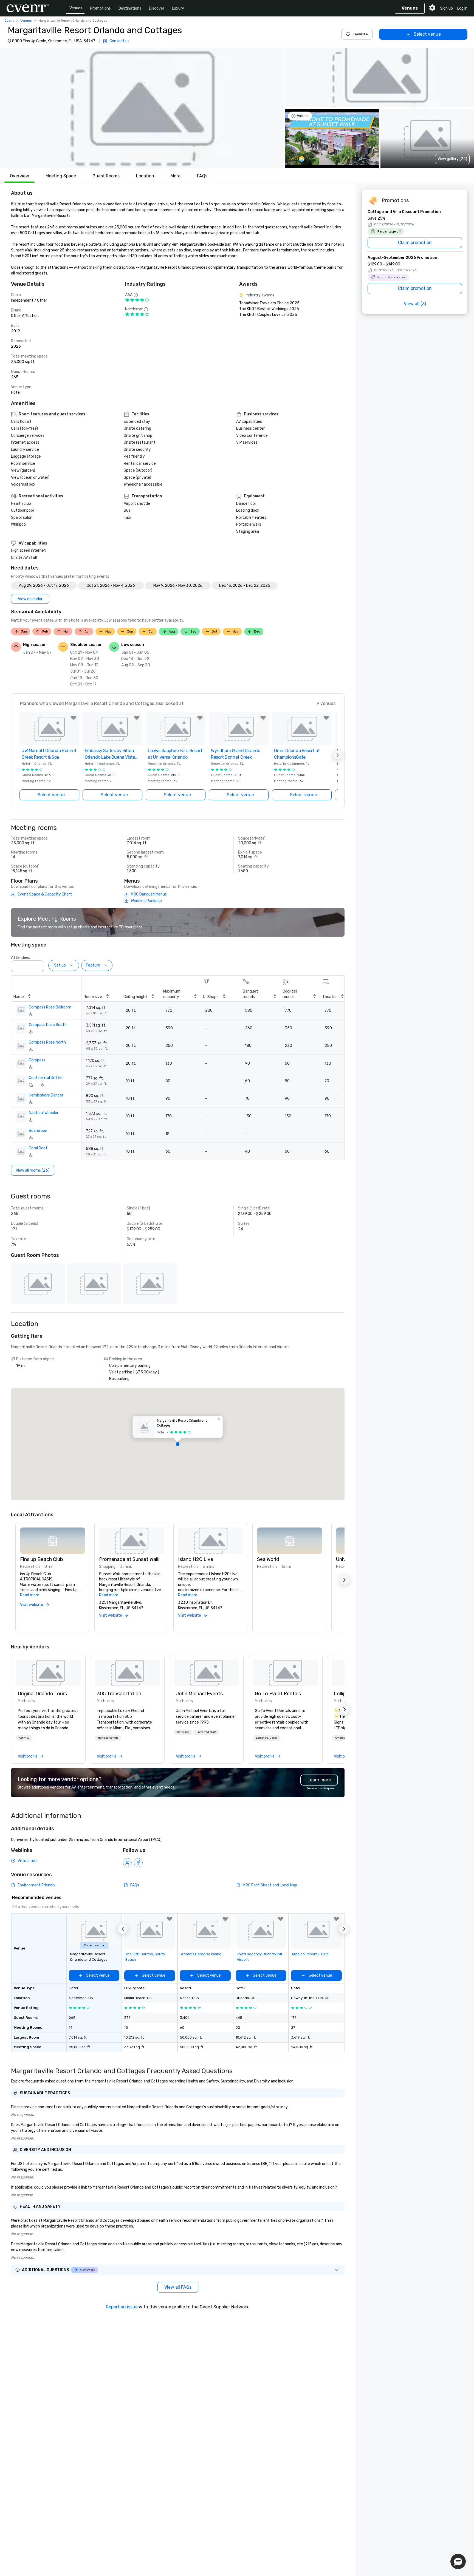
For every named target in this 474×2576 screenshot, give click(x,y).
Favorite (360, 34)
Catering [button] (183, 1732)
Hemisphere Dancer (46, 1095)
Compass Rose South (48, 1025)
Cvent (9, 21)
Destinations (130, 8)
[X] (127, 1863)
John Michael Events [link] (199, 1694)
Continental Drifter (46, 1078)
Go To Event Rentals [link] (278, 1694)
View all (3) (415, 304)
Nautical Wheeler (44, 1113)
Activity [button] (24, 1738)
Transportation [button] (108, 1738)
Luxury (178, 8)
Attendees (21, 958)
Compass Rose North (47, 1042)
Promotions (100, 8)
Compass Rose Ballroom (50, 1007)
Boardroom (39, 1131)
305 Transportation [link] (119, 1694)
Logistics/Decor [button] (267, 1738)
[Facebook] (138, 1863)
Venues (76, 8)
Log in (462, 8)
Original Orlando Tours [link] (42, 1694)
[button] (142, 108)
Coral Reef (38, 1148)
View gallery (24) (452, 159)
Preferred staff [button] (206, 1732)
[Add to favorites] (74, 718)
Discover (157, 8)
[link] (48, 1673)
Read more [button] (30, 1595)
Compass (37, 1060)
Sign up (446, 8)
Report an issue (122, 2307)
